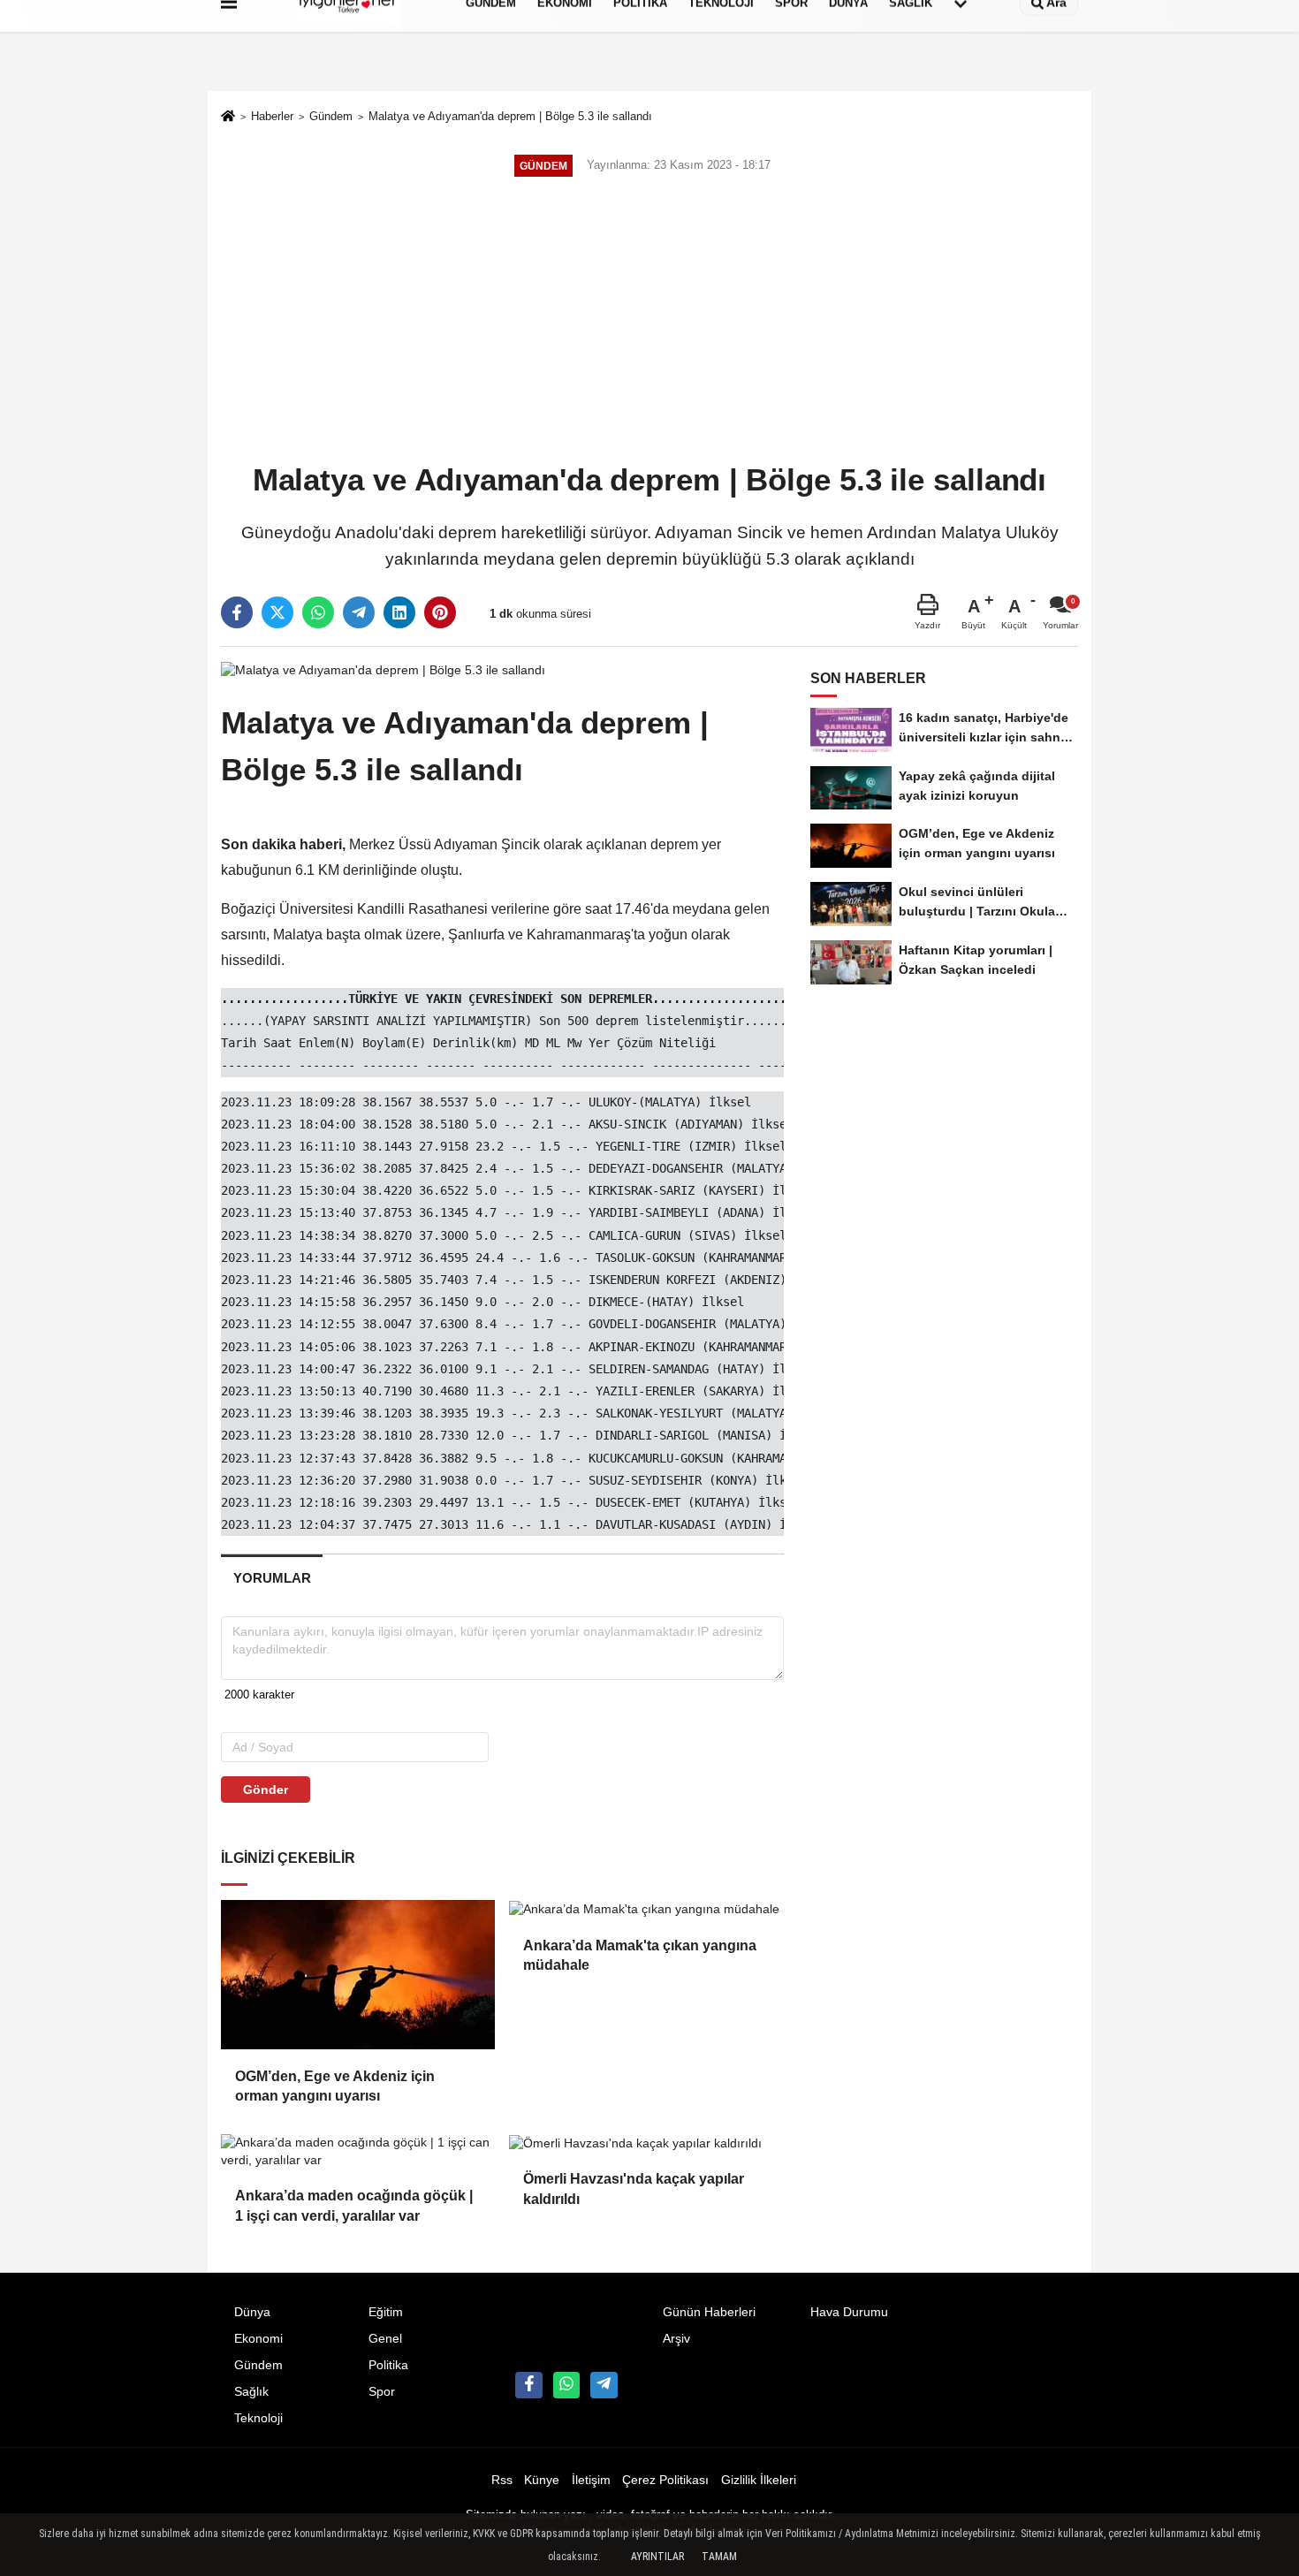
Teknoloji (258, 2418)
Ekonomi (258, 2339)
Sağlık (251, 2392)
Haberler (272, 116)
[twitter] (277, 612)
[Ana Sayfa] (228, 118)
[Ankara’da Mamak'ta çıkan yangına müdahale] (646, 1909)
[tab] (272, 1578)
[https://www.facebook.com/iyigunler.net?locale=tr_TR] (528, 2385)
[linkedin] (399, 612)
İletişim (591, 2480)
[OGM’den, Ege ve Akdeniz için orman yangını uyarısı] (358, 1974)
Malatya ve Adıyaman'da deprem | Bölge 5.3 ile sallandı (510, 116)
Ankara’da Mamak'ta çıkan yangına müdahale (640, 1955)
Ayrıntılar (657, 2557)
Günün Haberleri (709, 2312)
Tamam (719, 2557)
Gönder (266, 1790)
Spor (382, 2392)
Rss (502, 2480)
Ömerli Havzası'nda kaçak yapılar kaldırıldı (634, 2188)
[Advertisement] (649, 322)
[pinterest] (440, 612)
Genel (385, 2339)
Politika (388, 2365)
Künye (542, 2480)
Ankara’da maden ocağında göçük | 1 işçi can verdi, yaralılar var (354, 2205)
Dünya (252, 2312)
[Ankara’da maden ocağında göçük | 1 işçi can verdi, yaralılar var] (358, 2151)
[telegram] (359, 612)
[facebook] (237, 612)
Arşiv (676, 2339)
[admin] (604, 2385)
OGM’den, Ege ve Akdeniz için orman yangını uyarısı (335, 2086)
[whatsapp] (318, 612)
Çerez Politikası (665, 2480)
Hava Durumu (849, 2312)
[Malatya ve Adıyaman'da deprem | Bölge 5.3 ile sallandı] (383, 669)
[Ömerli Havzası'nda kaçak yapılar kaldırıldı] (646, 2143)
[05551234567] (566, 2385)
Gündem (331, 116)
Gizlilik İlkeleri (759, 2480)
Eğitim (386, 2312)
